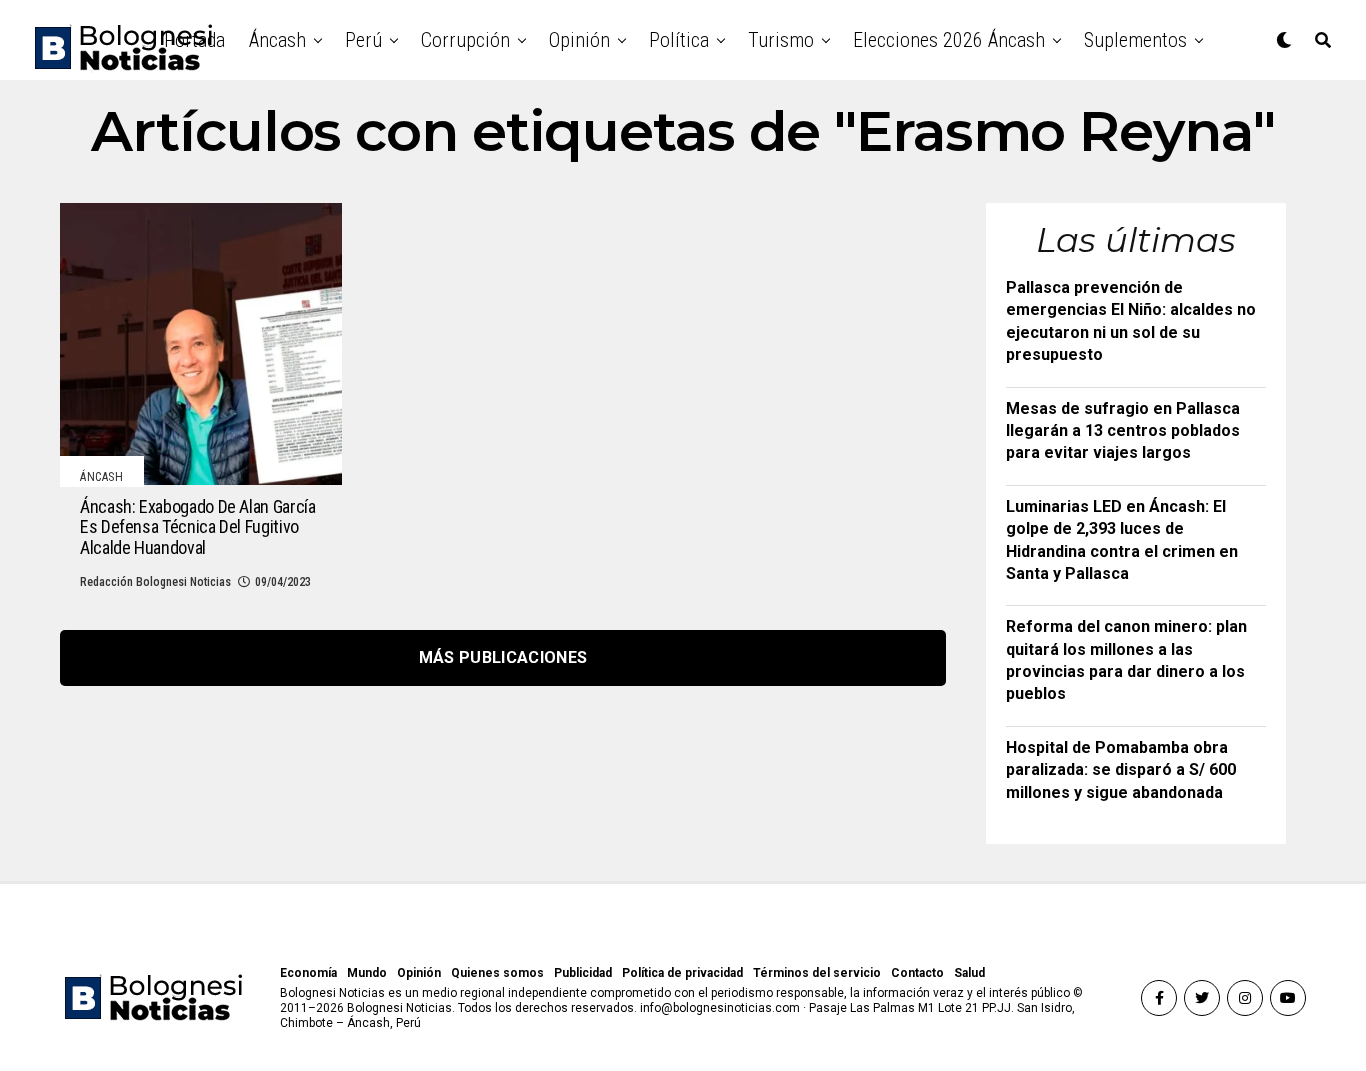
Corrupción (465, 40)
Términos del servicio (817, 973)
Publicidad (583, 973)
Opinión (579, 40)
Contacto (917, 973)
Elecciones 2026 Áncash (949, 40)
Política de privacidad (682, 973)
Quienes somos (497, 973)
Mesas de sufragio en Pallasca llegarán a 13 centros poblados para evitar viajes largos (1123, 431)
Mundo (367, 973)
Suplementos (1135, 40)
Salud (969, 973)
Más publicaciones (503, 657)
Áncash (277, 40)
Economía (308, 973)
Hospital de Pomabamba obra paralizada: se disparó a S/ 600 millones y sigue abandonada (1121, 770)
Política (679, 40)
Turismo (781, 40)
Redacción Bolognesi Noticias (155, 582)
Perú (363, 40)
